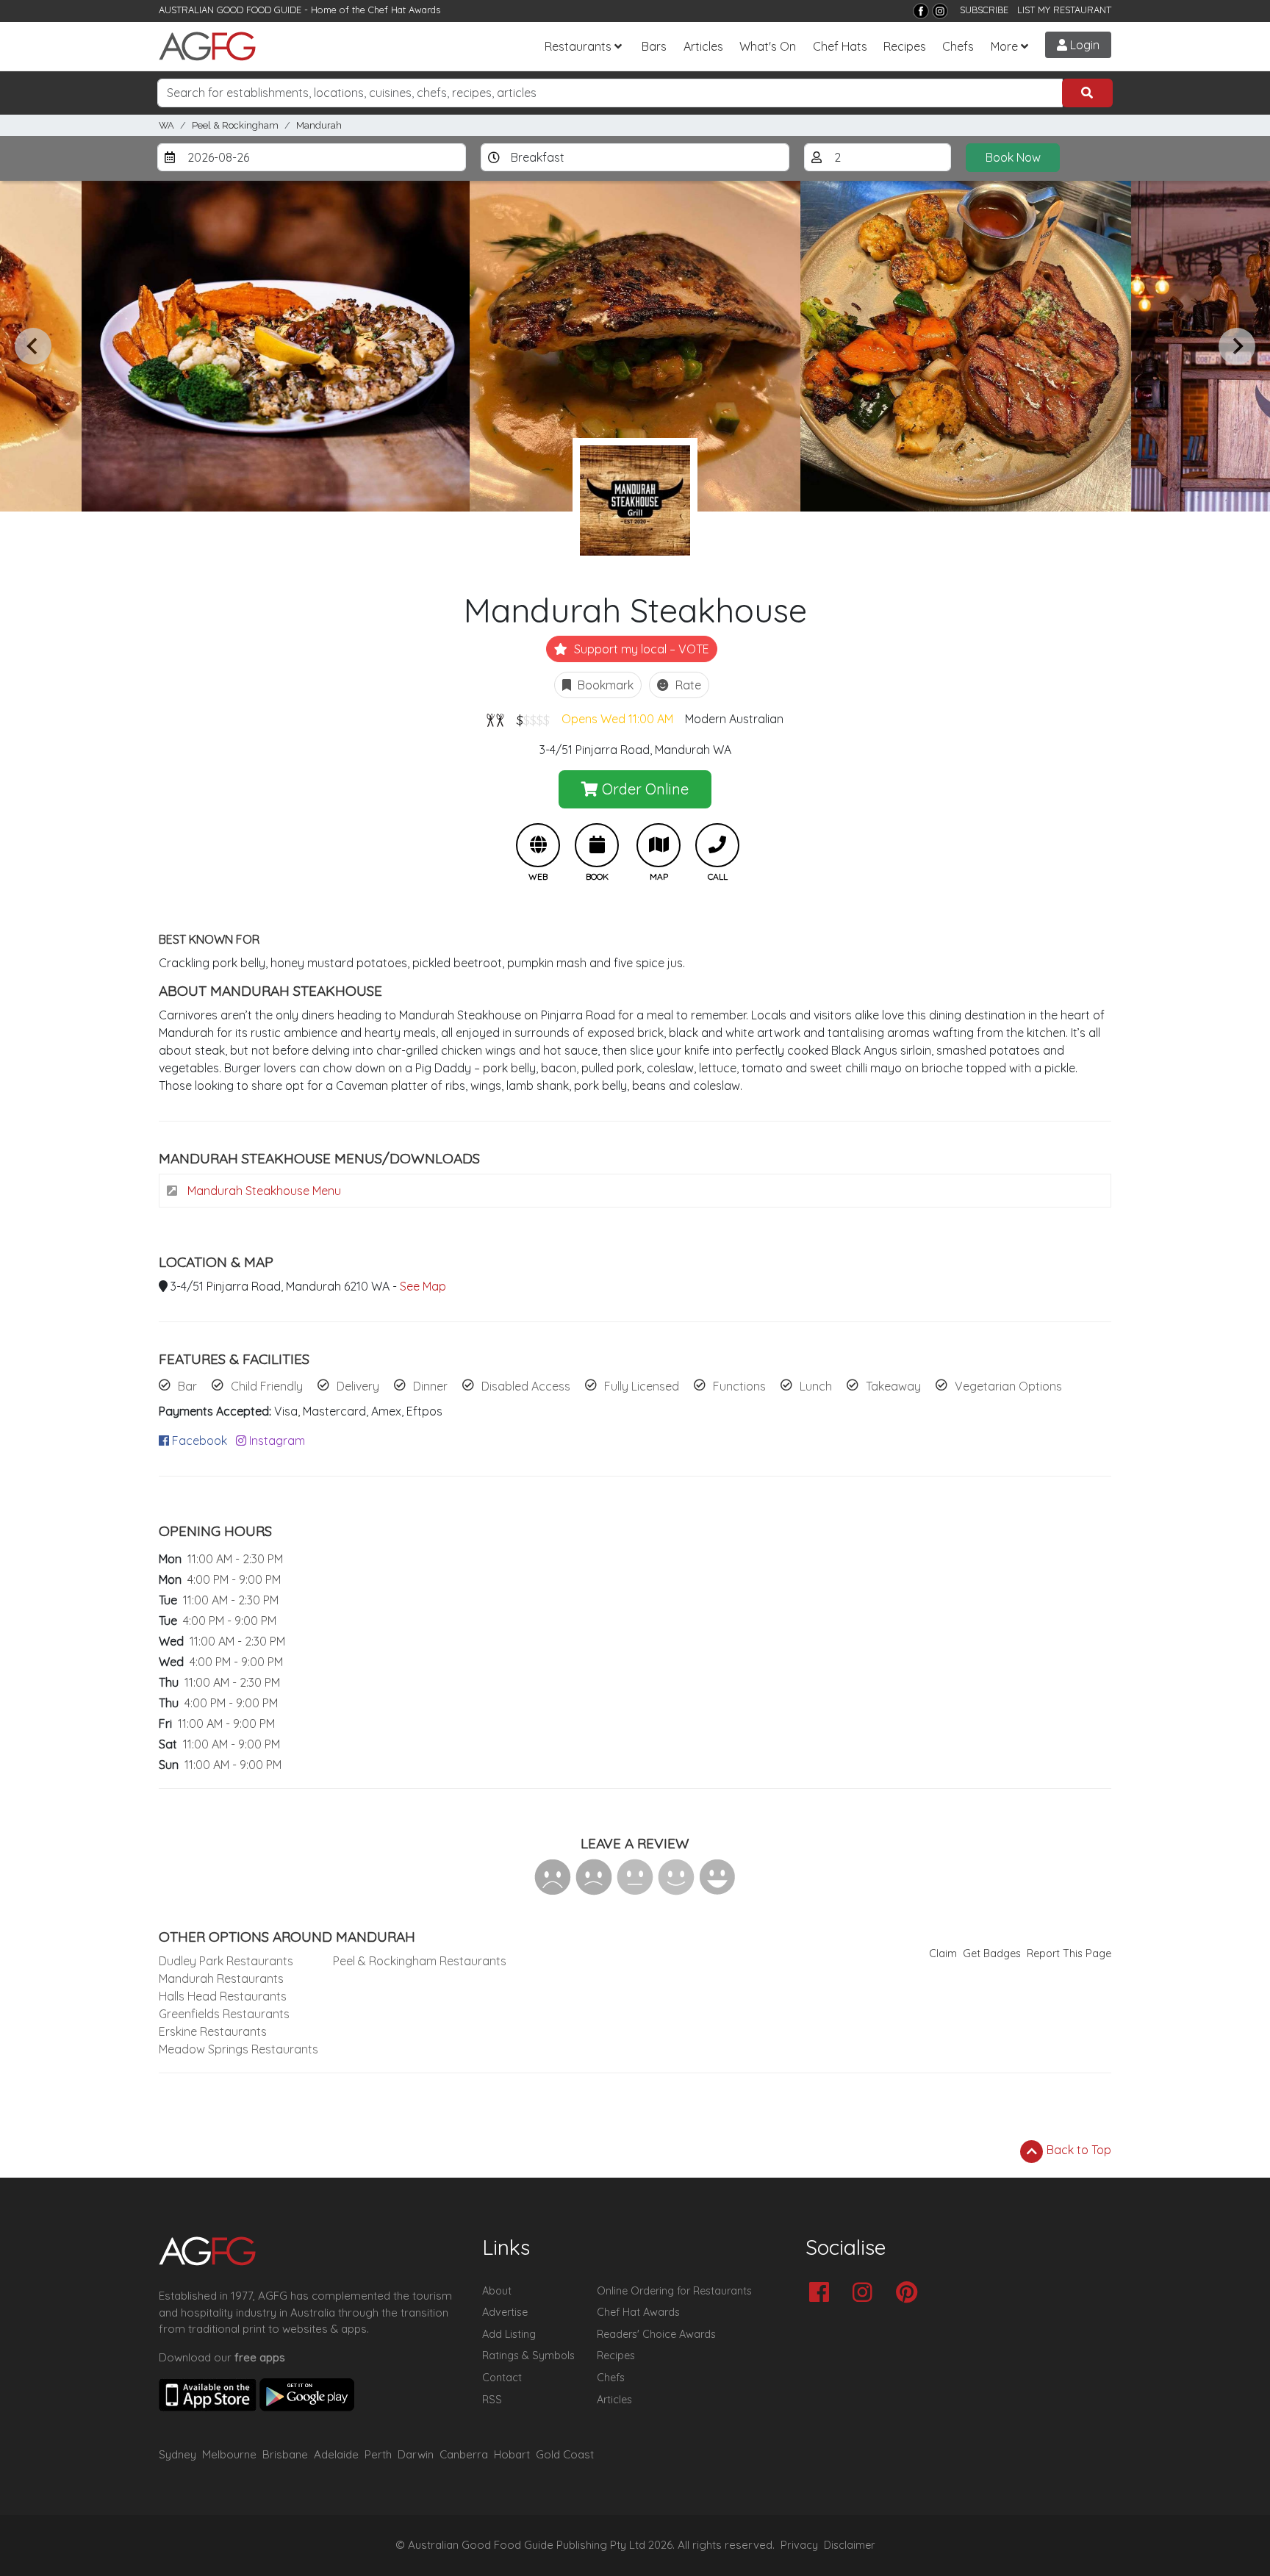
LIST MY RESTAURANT (1064, 10)
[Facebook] (921, 11)
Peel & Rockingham (235, 125)
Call (717, 845)
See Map (423, 1286)
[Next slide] (1237, 346)
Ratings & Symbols (528, 2356)
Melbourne (229, 2454)
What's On (768, 46)
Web (538, 845)
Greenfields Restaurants (224, 2014)
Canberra (464, 2454)
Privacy (799, 2545)
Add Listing (509, 2334)
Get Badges (992, 1953)
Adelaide (336, 2454)
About (497, 2291)
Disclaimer (850, 2545)
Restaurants (578, 46)
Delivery (358, 1386)
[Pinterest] (910, 2293)
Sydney (177, 2454)
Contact (502, 2378)
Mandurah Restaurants (221, 1978)
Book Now (1013, 157)
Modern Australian (734, 719)
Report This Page (1069, 1953)
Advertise (505, 2312)
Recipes (905, 46)
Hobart (512, 2454)
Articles (703, 46)
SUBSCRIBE (984, 10)
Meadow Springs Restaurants (238, 2049)
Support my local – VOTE (640, 649)
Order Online (643, 789)
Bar (187, 1386)
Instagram (276, 1441)
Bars (654, 46)
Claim (943, 1953)
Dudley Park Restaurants (226, 1961)
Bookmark (604, 685)
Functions (739, 1386)
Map (659, 845)
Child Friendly (267, 1386)
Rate (687, 685)
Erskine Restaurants (213, 2031)
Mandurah (319, 125)
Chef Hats (840, 46)
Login (1083, 45)
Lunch (816, 1386)
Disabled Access (526, 1386)
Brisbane (285, 2454)
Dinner (430, 1386)
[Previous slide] (33, 346)
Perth (378, 2454)
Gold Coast (565, 2454)
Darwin (416, 2454)
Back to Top (1077, 2150)
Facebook (198, 1441)
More (1004, 46)
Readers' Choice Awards (656, 2334)
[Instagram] (940, 11)
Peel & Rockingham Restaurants (420, 1961)
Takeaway (893, 1386)
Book (597, 845)
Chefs (958, 46)
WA (166, 125)
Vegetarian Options (1008, 1386)
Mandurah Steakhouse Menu (263, 1191)
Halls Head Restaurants (223, 1996)
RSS (492, 2400)
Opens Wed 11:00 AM (617, 719)
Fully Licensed (642, 1386)
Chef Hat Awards (404, 10)
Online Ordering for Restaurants (674, 2291)
